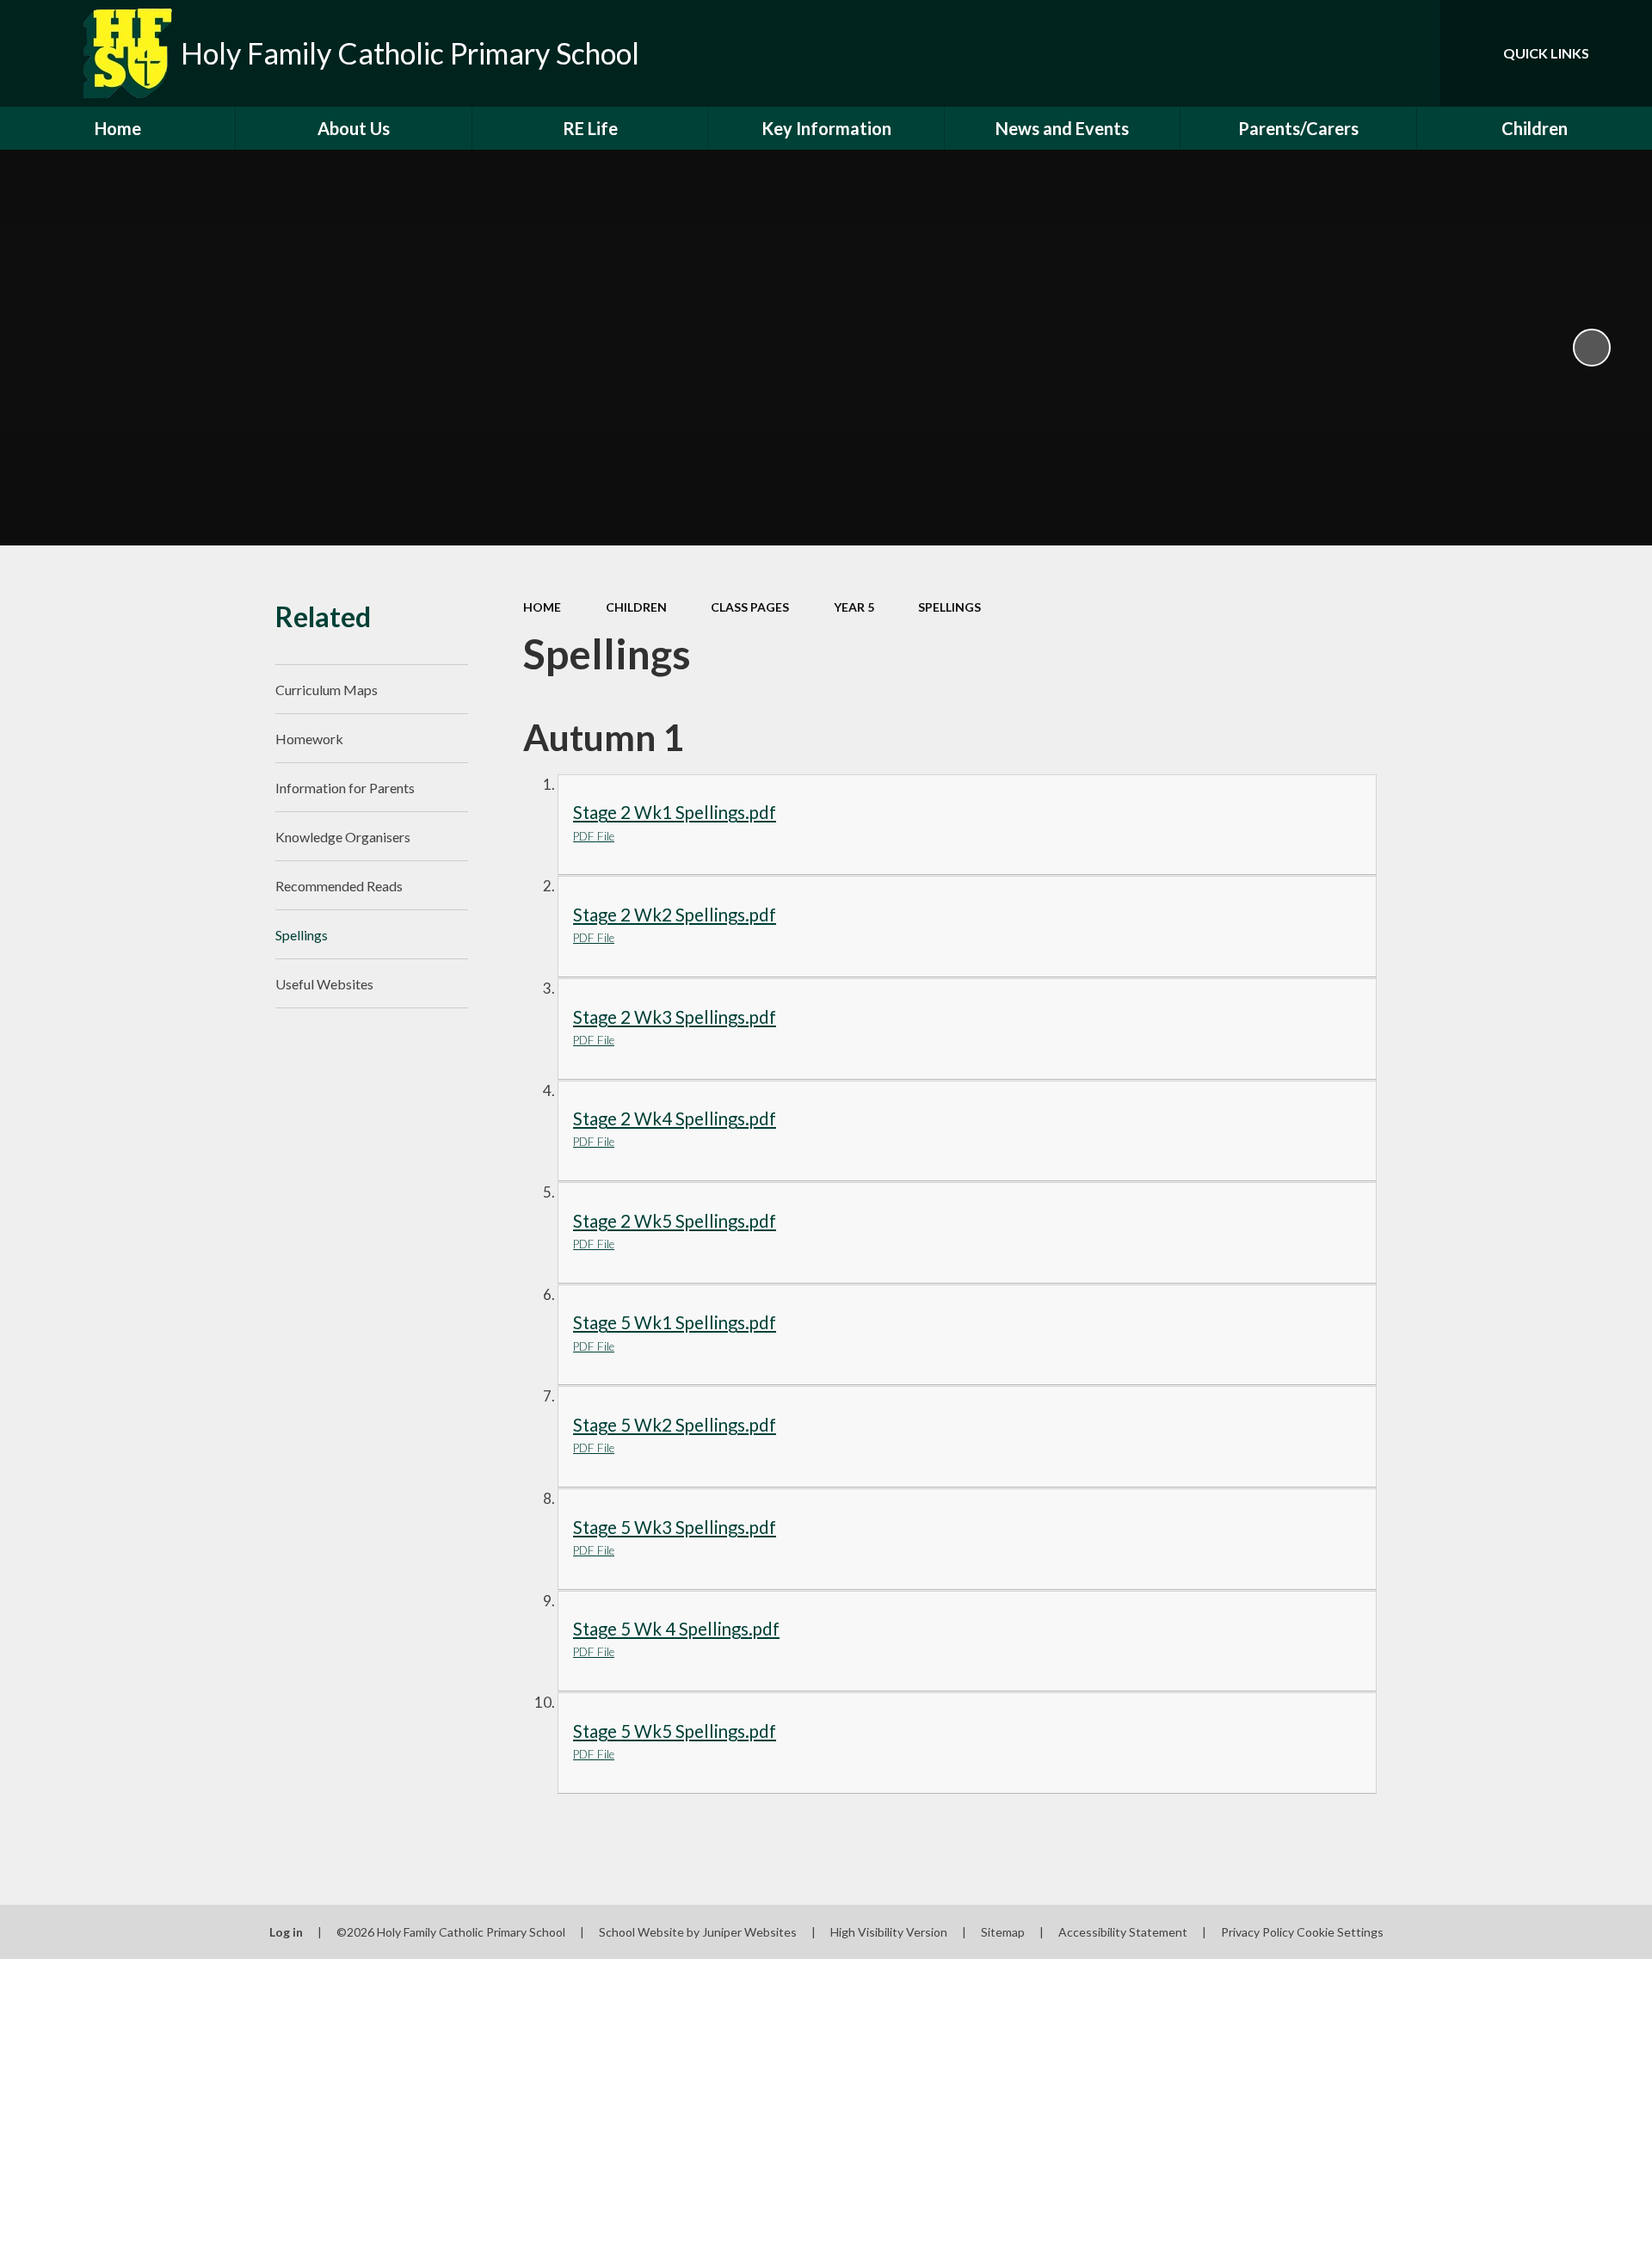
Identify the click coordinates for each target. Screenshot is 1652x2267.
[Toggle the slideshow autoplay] (1592, 348)
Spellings (949, 607)
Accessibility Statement (1123, 1932)
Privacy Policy (1257, 1932)
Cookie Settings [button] (1340, 1932)
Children (636, 607)
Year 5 (854, 607)
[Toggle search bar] (1410, 53)
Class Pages (750, 607)
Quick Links (1546, 53)
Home (542, 607)
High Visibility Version (889, 1932)
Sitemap (1003, 1932)
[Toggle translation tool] (1350, 53)
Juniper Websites (749, 1932)
